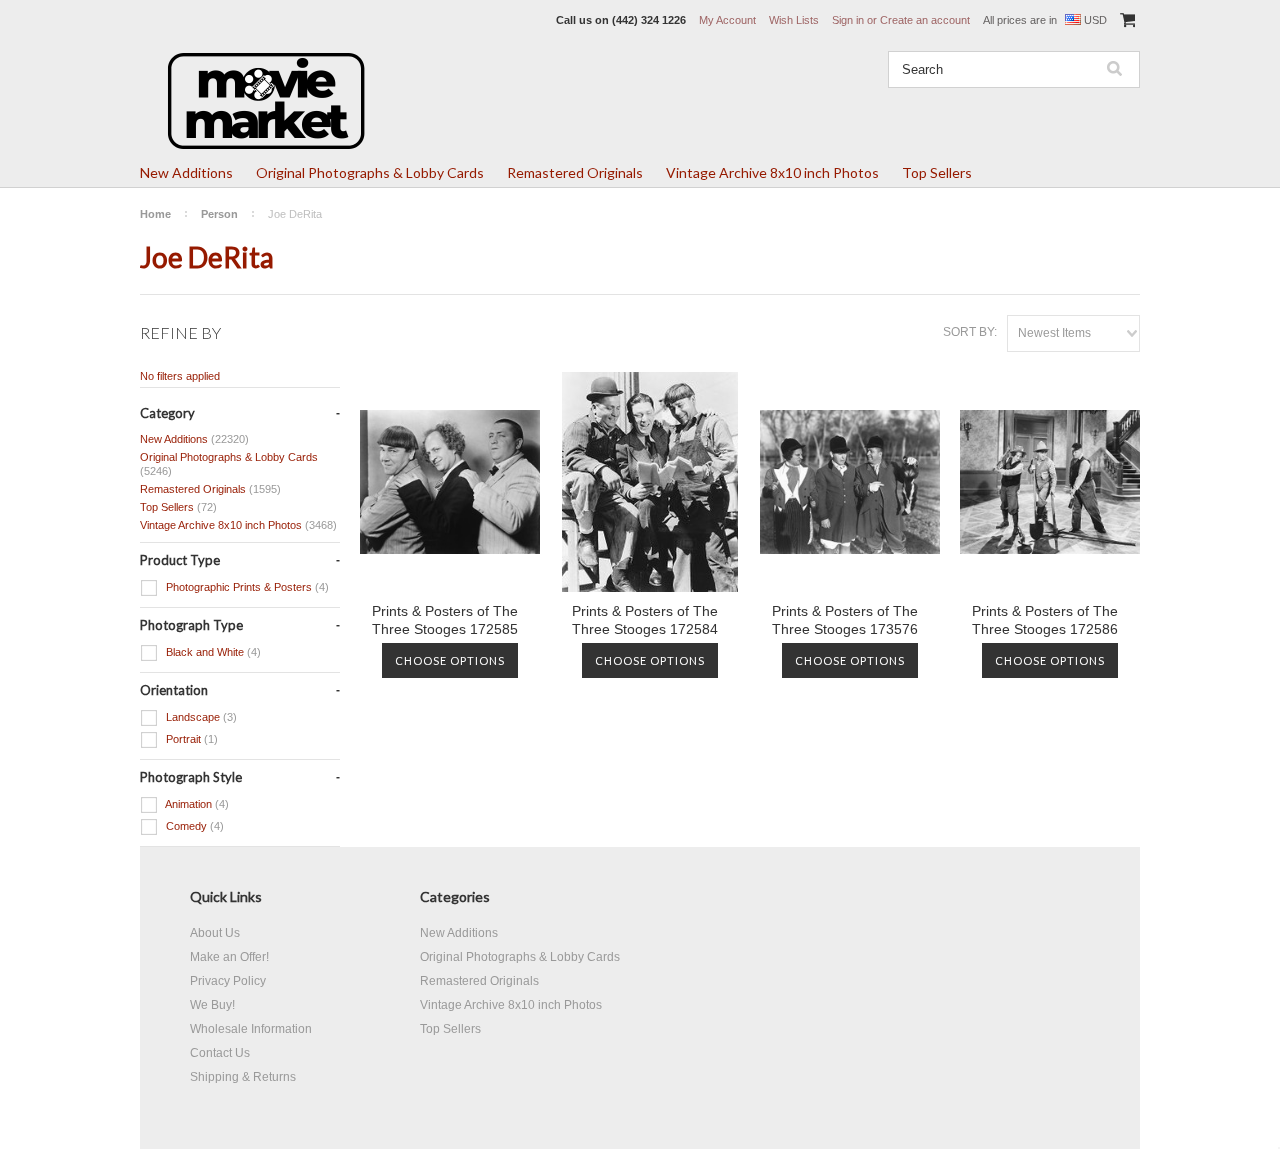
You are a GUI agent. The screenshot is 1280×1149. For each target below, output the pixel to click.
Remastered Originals (575, 172)
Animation (196, 804)
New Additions (186, 172)
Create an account (925, 20)
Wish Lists (794, 20)
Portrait (190, 739)
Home (155, 214)
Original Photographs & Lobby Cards (370, 172)
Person (219, 214)
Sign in (848, 20)
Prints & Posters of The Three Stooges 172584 (645, 620)
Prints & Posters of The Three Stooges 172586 (1045, 620)
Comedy (193, 826)
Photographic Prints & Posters (246, 587)
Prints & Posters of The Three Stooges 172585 (445, 620)
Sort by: (970, 332)
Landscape (200, 717)
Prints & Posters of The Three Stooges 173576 (845, 620)
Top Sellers (937, 172)
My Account (727, 20)
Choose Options (450, 660)
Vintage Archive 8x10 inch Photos (772, 172)
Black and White (212, 652)
